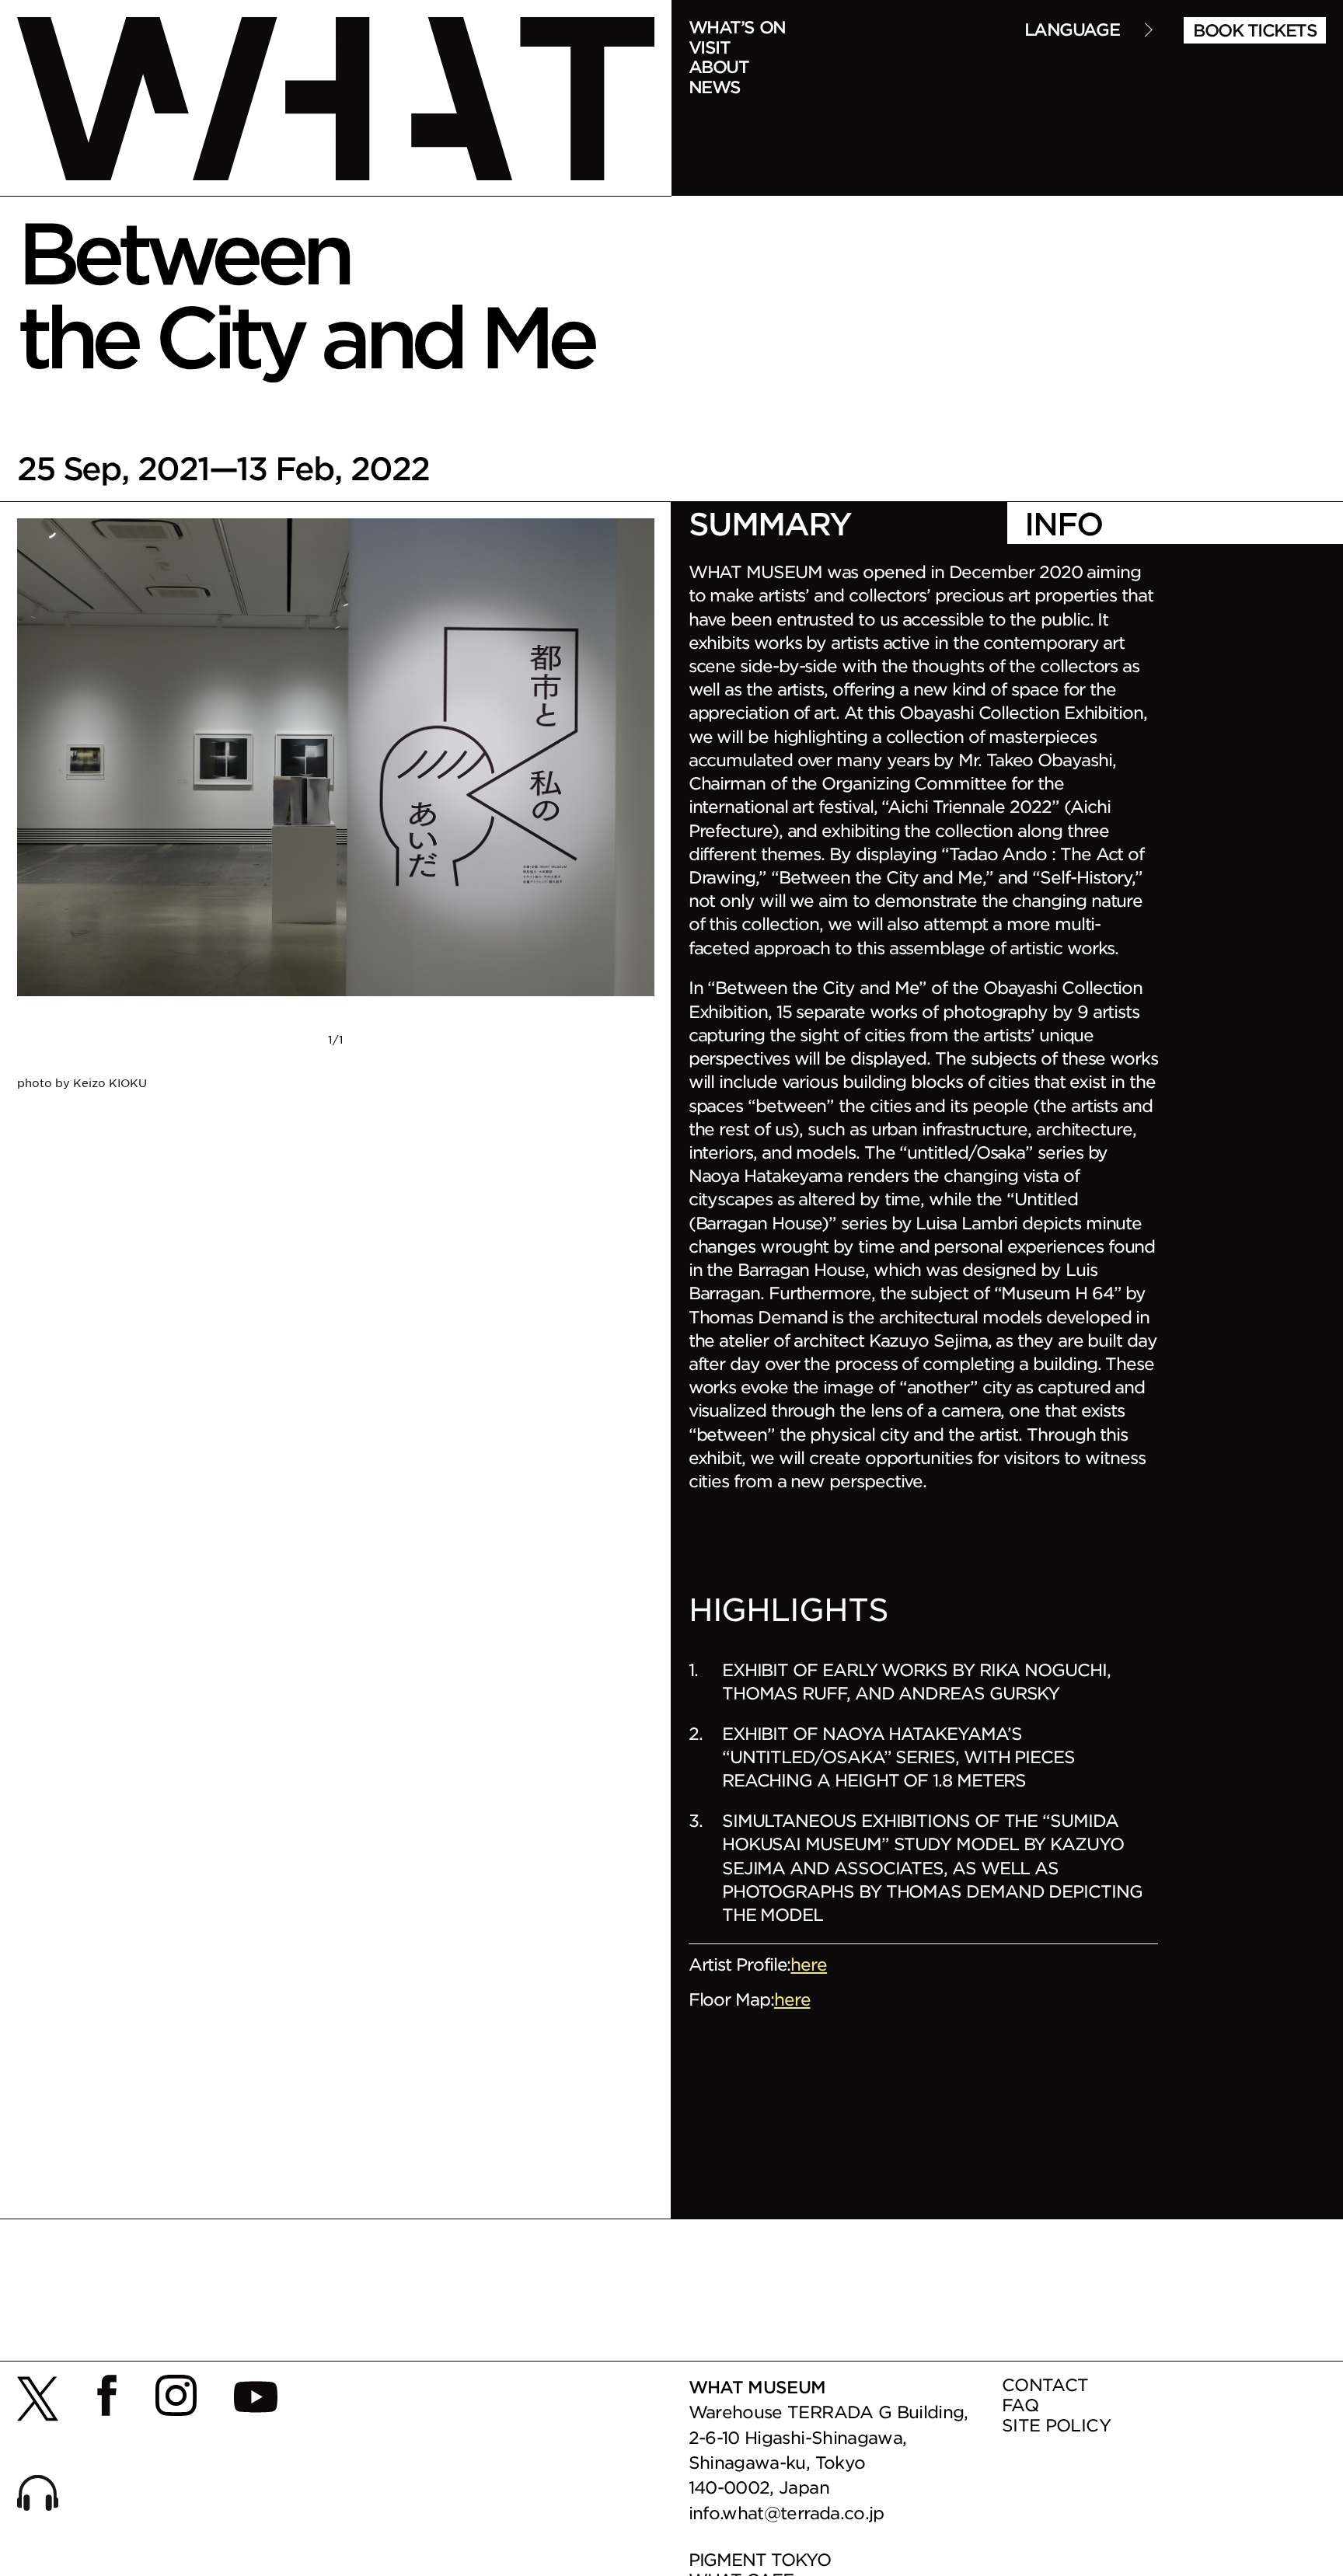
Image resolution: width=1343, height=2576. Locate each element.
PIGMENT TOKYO (760, 2559)
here (809, 1964)
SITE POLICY (1056, 2425)
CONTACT (1045, 2384)
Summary (770, 523)
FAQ (1020, 2405)
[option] (336, 805)
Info (1063, 523)
